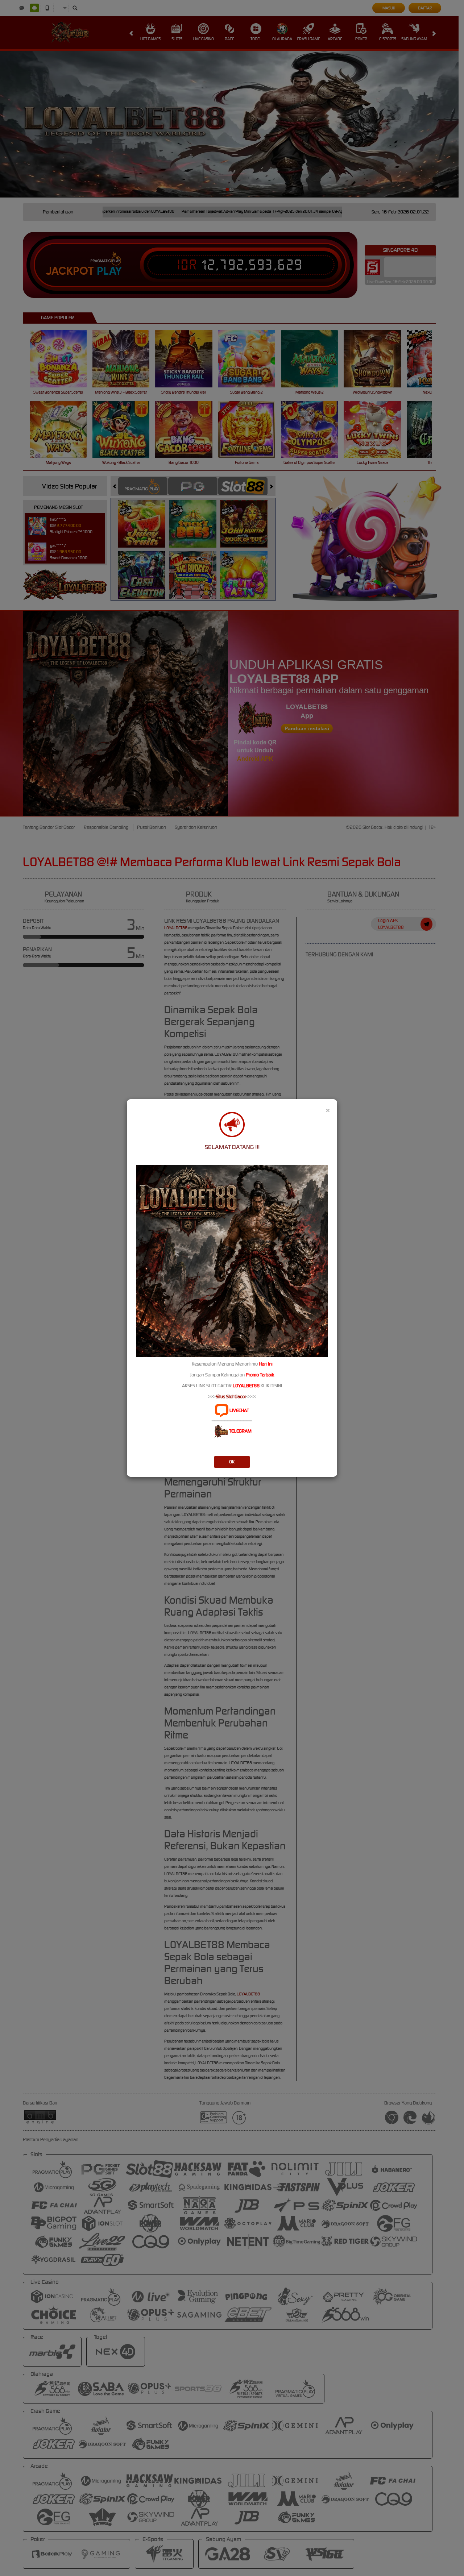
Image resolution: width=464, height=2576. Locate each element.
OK (232, 1462)
